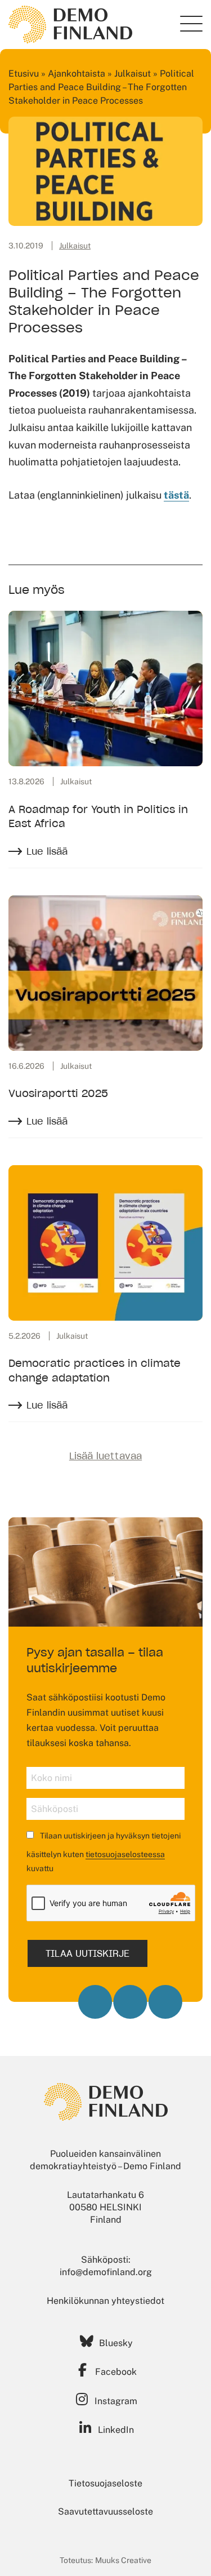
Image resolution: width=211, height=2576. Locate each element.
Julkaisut (133, 74)
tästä (176, 495)
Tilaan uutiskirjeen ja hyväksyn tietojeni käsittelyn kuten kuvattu (104, 1852)
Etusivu (24, 74)
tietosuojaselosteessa (125, 1854)
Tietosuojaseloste (105, 2483)
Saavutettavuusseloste (105, 2511)
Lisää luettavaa (105, 1456)
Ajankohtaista (77, 74)
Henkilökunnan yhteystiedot (105, 2301)
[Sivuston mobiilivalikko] (191, 24)
